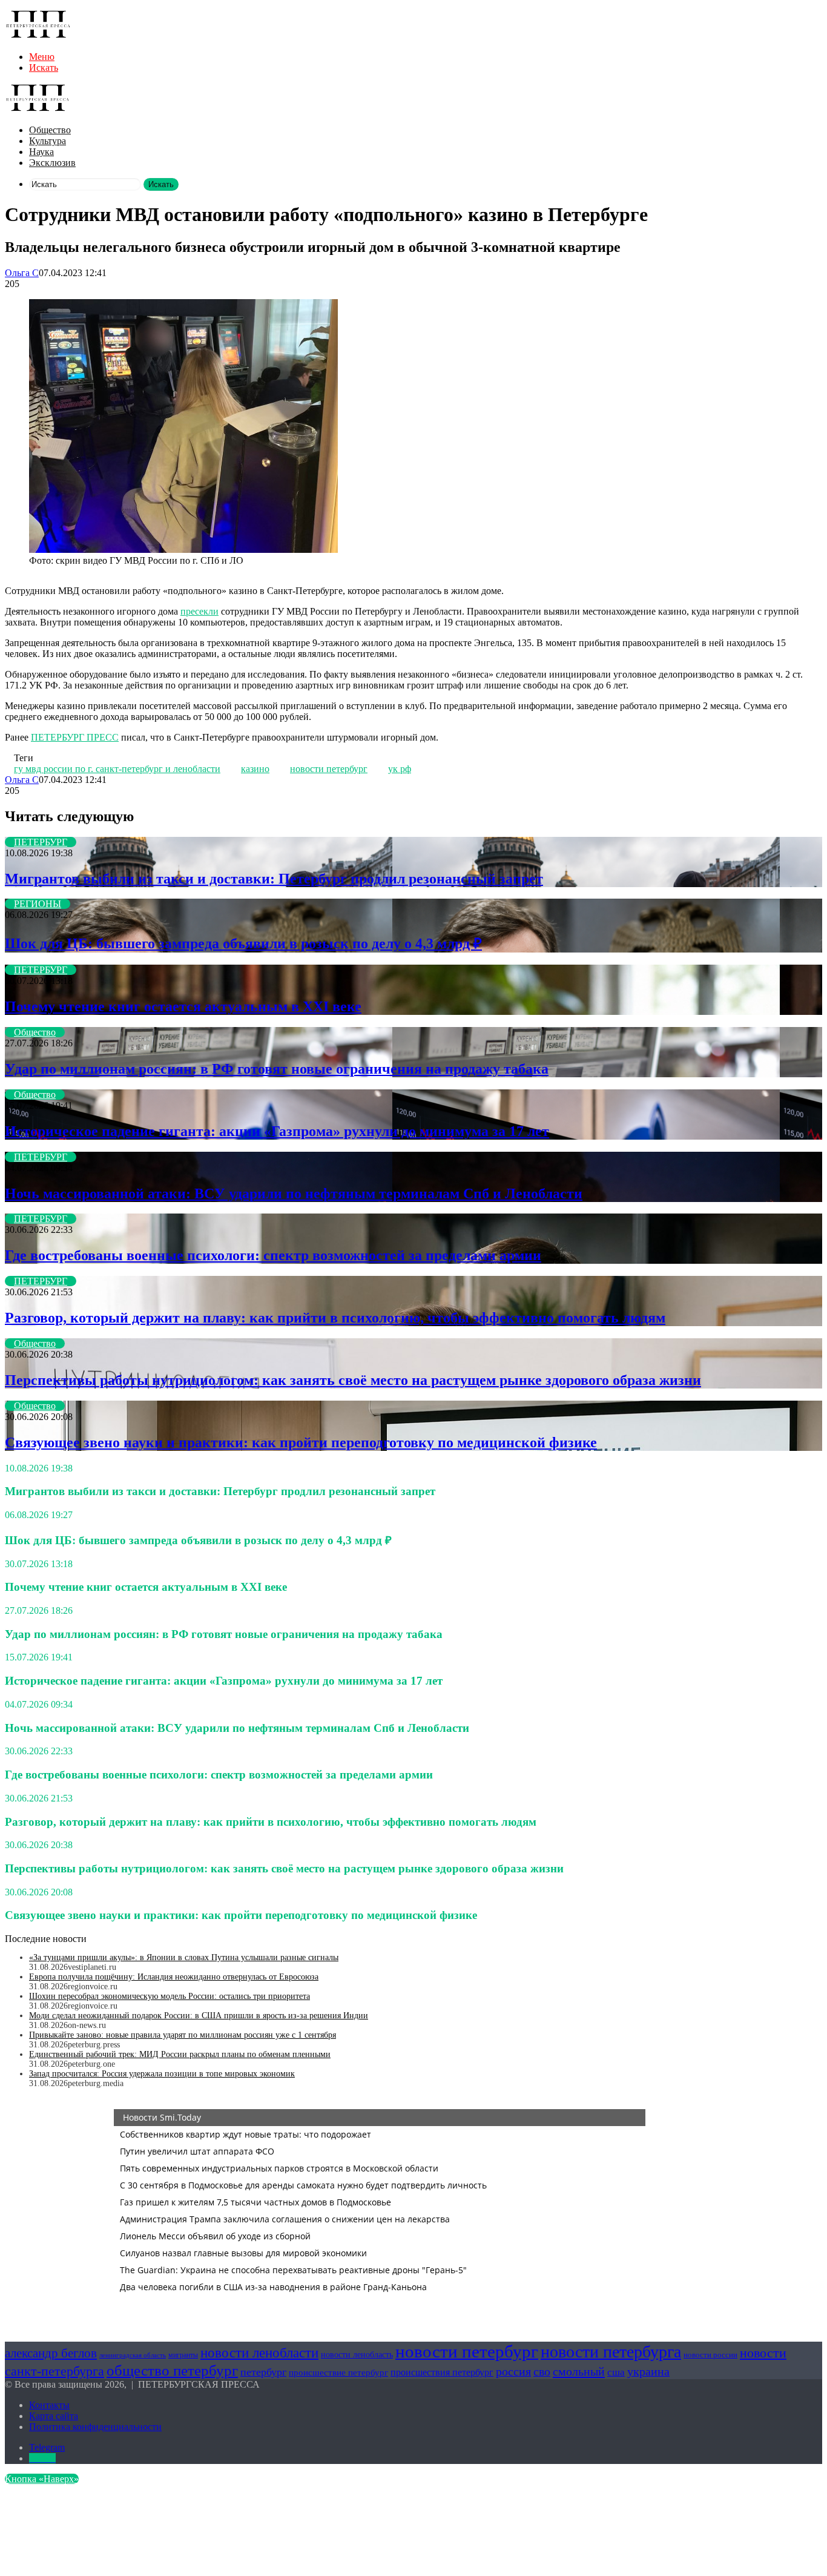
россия (513, 2371)
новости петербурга (611, 2352)
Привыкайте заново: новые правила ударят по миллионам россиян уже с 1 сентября (183, 2035)
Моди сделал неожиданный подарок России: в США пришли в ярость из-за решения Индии (199, 2016)
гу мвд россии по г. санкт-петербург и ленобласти (117, 769)
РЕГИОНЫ (38, 904)
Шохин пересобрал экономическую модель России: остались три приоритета (170, 1996)
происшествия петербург (442, 2372)
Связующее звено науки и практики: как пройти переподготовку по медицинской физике (301, 1442)
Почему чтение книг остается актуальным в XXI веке (183, 1006)
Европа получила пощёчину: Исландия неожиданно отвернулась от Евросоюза (174, 1977)
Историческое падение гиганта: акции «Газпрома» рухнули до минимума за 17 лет (277, 1131)
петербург (263, 2372)
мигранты (183, 2355)
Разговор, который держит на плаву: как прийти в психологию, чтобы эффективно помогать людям (335, 1318)
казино (255, 769)
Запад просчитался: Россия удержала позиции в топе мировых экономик (162, 2074)
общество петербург (172, 2370)
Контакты (49, 2405)
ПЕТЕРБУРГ (41, 842)
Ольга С (22, 273)
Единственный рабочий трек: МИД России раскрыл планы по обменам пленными (180, 2054)
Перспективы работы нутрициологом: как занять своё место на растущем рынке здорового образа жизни (353, 1380)
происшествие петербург (338, 2373)
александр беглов (51, 2353)
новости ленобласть (357, 2355)
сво (542, 2372)
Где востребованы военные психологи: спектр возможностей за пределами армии (273, 1255)
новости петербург (329, 769)
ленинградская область (133, 2355)
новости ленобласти (259, 2353)
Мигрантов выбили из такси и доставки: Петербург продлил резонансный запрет (274, 879)
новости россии (710, 2355)
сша (616, 2372)
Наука (41, 152)
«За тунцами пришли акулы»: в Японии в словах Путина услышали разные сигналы (184, 1957)
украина (648, 2371)
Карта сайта (54, 2416)
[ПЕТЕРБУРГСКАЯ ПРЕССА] (38, 36)
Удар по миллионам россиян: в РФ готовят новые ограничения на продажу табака (277, 1069)
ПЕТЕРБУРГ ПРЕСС (75, 737)
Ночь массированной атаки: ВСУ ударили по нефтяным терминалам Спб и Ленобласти (294, 1194)
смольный (579, 2371)
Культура (48, 141)
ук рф (400, 769)
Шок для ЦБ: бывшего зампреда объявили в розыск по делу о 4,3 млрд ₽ (243, 943)
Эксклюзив (52, 163)
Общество (50, 130)
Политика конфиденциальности (95, 2427)
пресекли (199, 611)
